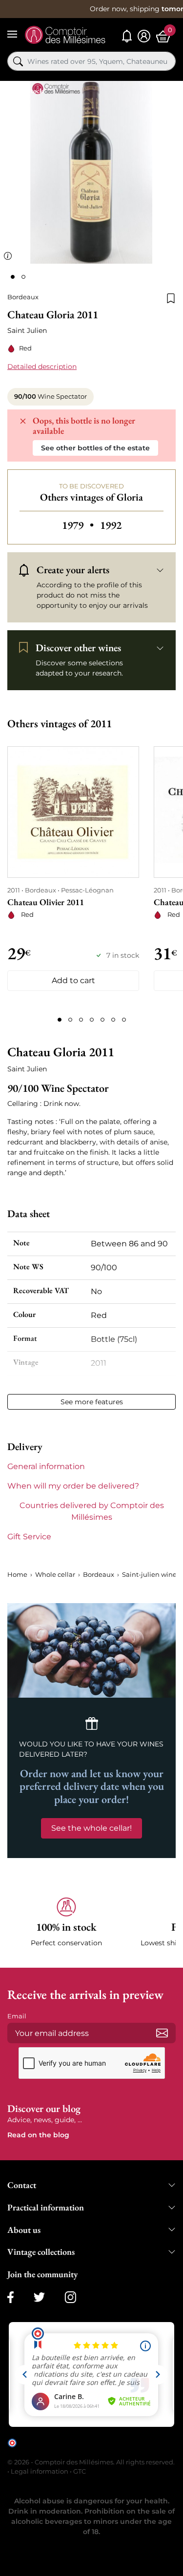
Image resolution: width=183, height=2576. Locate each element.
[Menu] (12, 34)
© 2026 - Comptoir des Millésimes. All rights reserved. (91, 2462)
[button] (66, 1923)
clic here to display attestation (95, 2450)
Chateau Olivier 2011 (46, 902)
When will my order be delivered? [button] (73, 1486)
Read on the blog (38, 2135)
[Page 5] (102, 1020)
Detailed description (42, 367)
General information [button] (46, 1466)
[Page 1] (60, 1020)
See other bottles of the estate (95, 448)
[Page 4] (92, 1020)
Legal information (40, 2471)
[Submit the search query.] (18, 61)
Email (17, 2016)
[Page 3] (81, 1020)
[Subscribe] (162, 2033)
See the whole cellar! (91, 1828)
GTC (80, 2471)
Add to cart (73, 980)
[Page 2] (70, 1020)
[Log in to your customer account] (144, 36)
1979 (79, 525)
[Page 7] (124, 1020)
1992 (111, 525)
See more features (92, 1402)
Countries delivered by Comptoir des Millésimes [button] (92, 1511)
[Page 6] (113, 1020)
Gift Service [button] (29, 1537)
